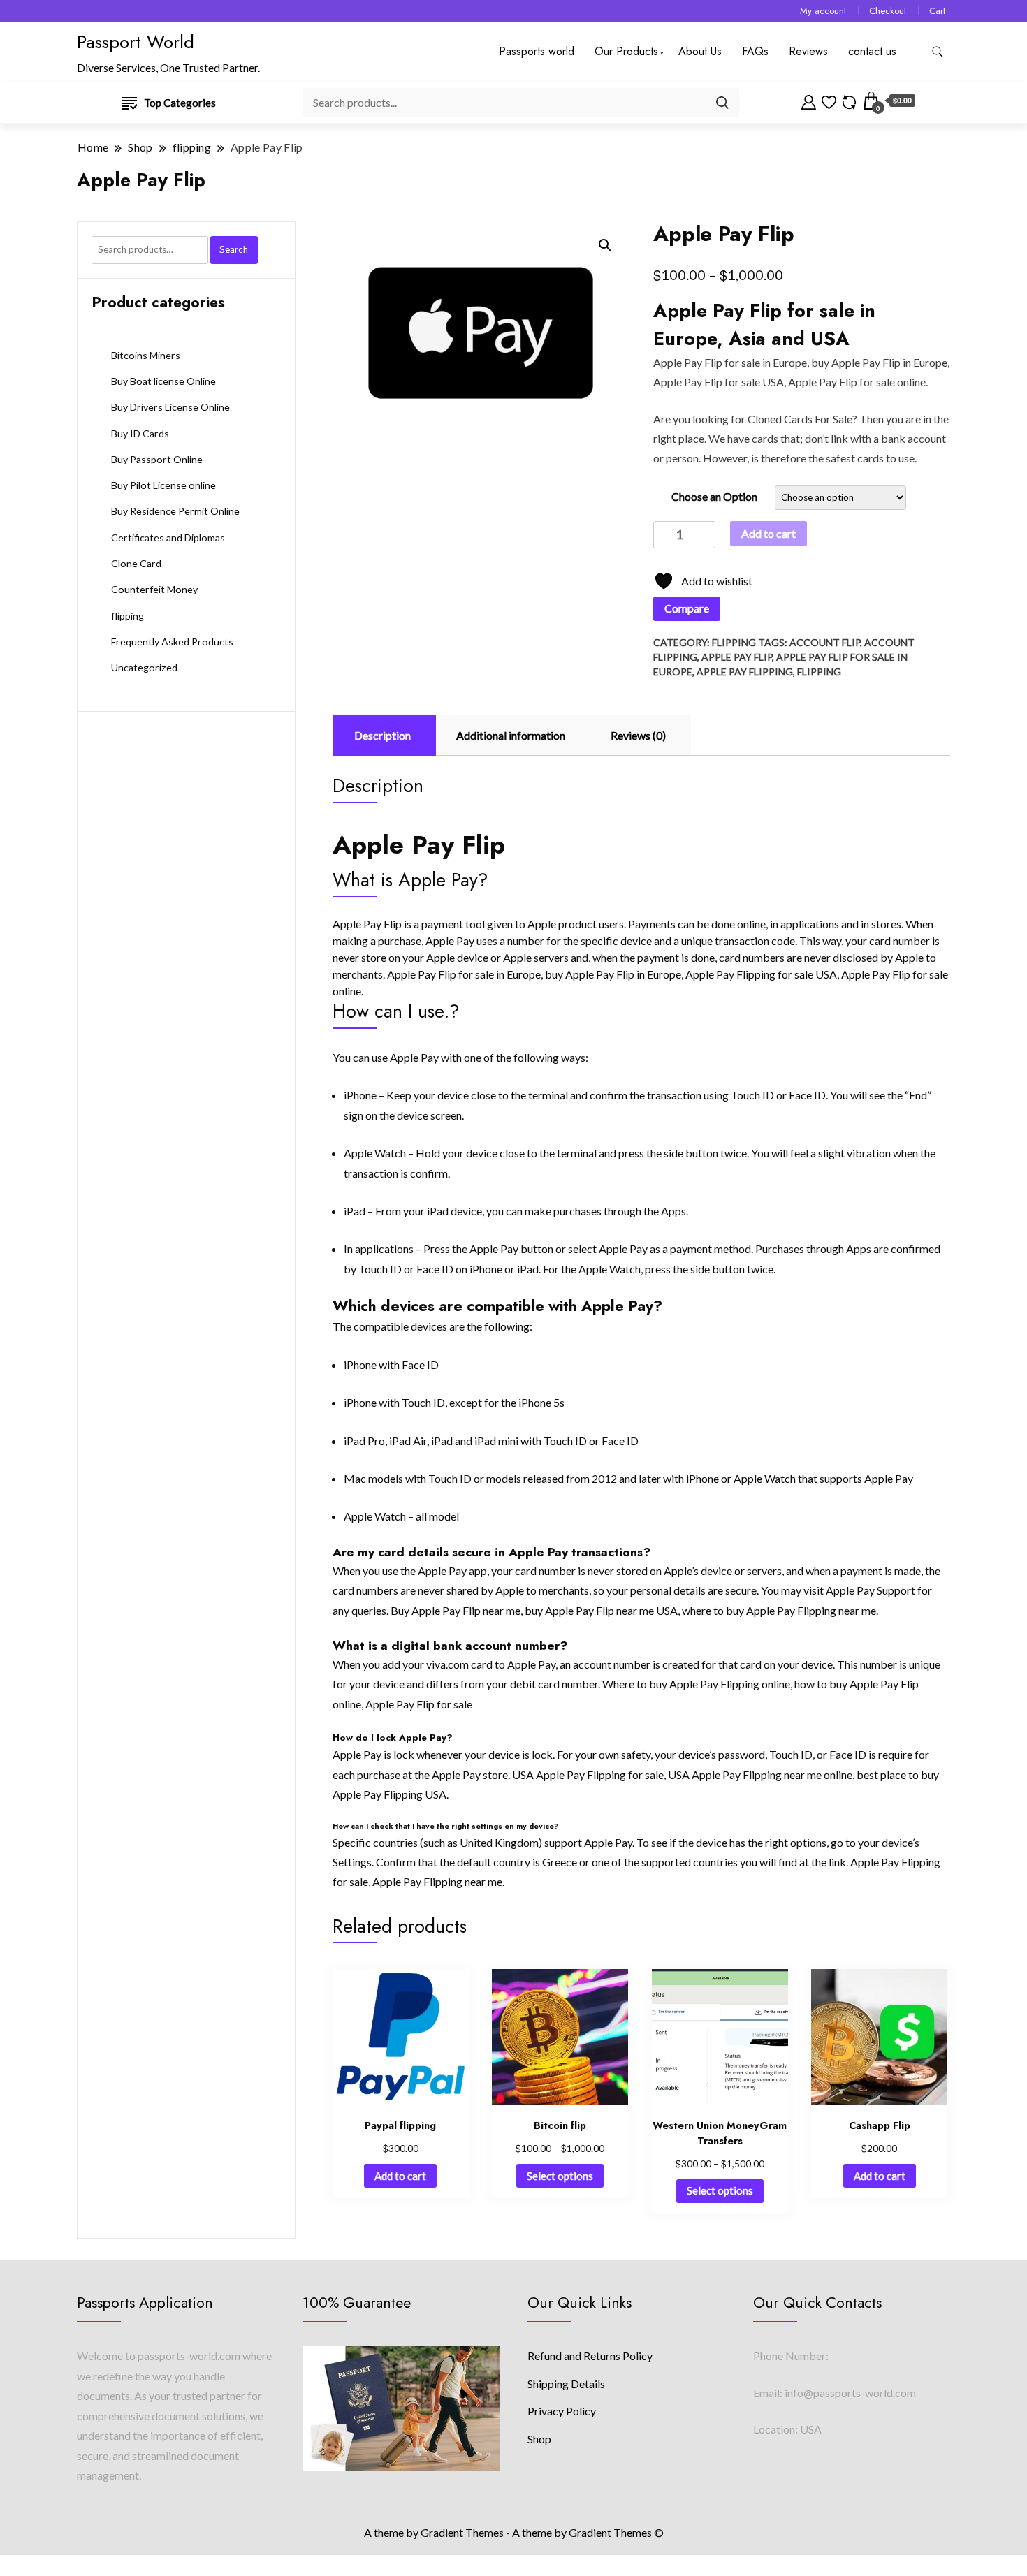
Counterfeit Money (154, 589)
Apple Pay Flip (688, 362)
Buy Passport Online (157, 459)
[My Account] (809, 101)
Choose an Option (714, 496)
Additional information (511, 735)
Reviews (808, 51)
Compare (687, 608)
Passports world (537, 51)
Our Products (626, 51)
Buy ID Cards (140, 433)
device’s (901, 1842)
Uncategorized (144, 667)
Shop (539, 2439)
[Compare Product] (849, 101)
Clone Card (136, 563)
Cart (937, 11)
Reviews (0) (638, 735)
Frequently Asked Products (172, 642)
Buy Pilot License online (163, 485)
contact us (872, 51)
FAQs (755, 51)
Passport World (136, 42)
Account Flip (825, 642)
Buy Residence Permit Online (175, 511)
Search (234, 249)
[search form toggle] (938, 52)
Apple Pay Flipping (745, 672)
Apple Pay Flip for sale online (857, 382)
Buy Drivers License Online (170, 407)
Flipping (819, 672)
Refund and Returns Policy (590, 2356)
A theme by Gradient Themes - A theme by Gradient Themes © (514, 2532)
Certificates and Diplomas (168, 537)
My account (823, 11)
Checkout (888, 11)
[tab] (383, 736)
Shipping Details (566, 2384)
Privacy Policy (562, 2411)
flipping (734, 642)
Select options (560, 2176)
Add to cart (769, 533)
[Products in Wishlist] (829, 101)
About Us (700, 51)
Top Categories (180, 103)
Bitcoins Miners (146, 355)
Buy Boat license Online (163, 381)
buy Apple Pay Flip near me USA (601, 1610)
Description (383, 735)
